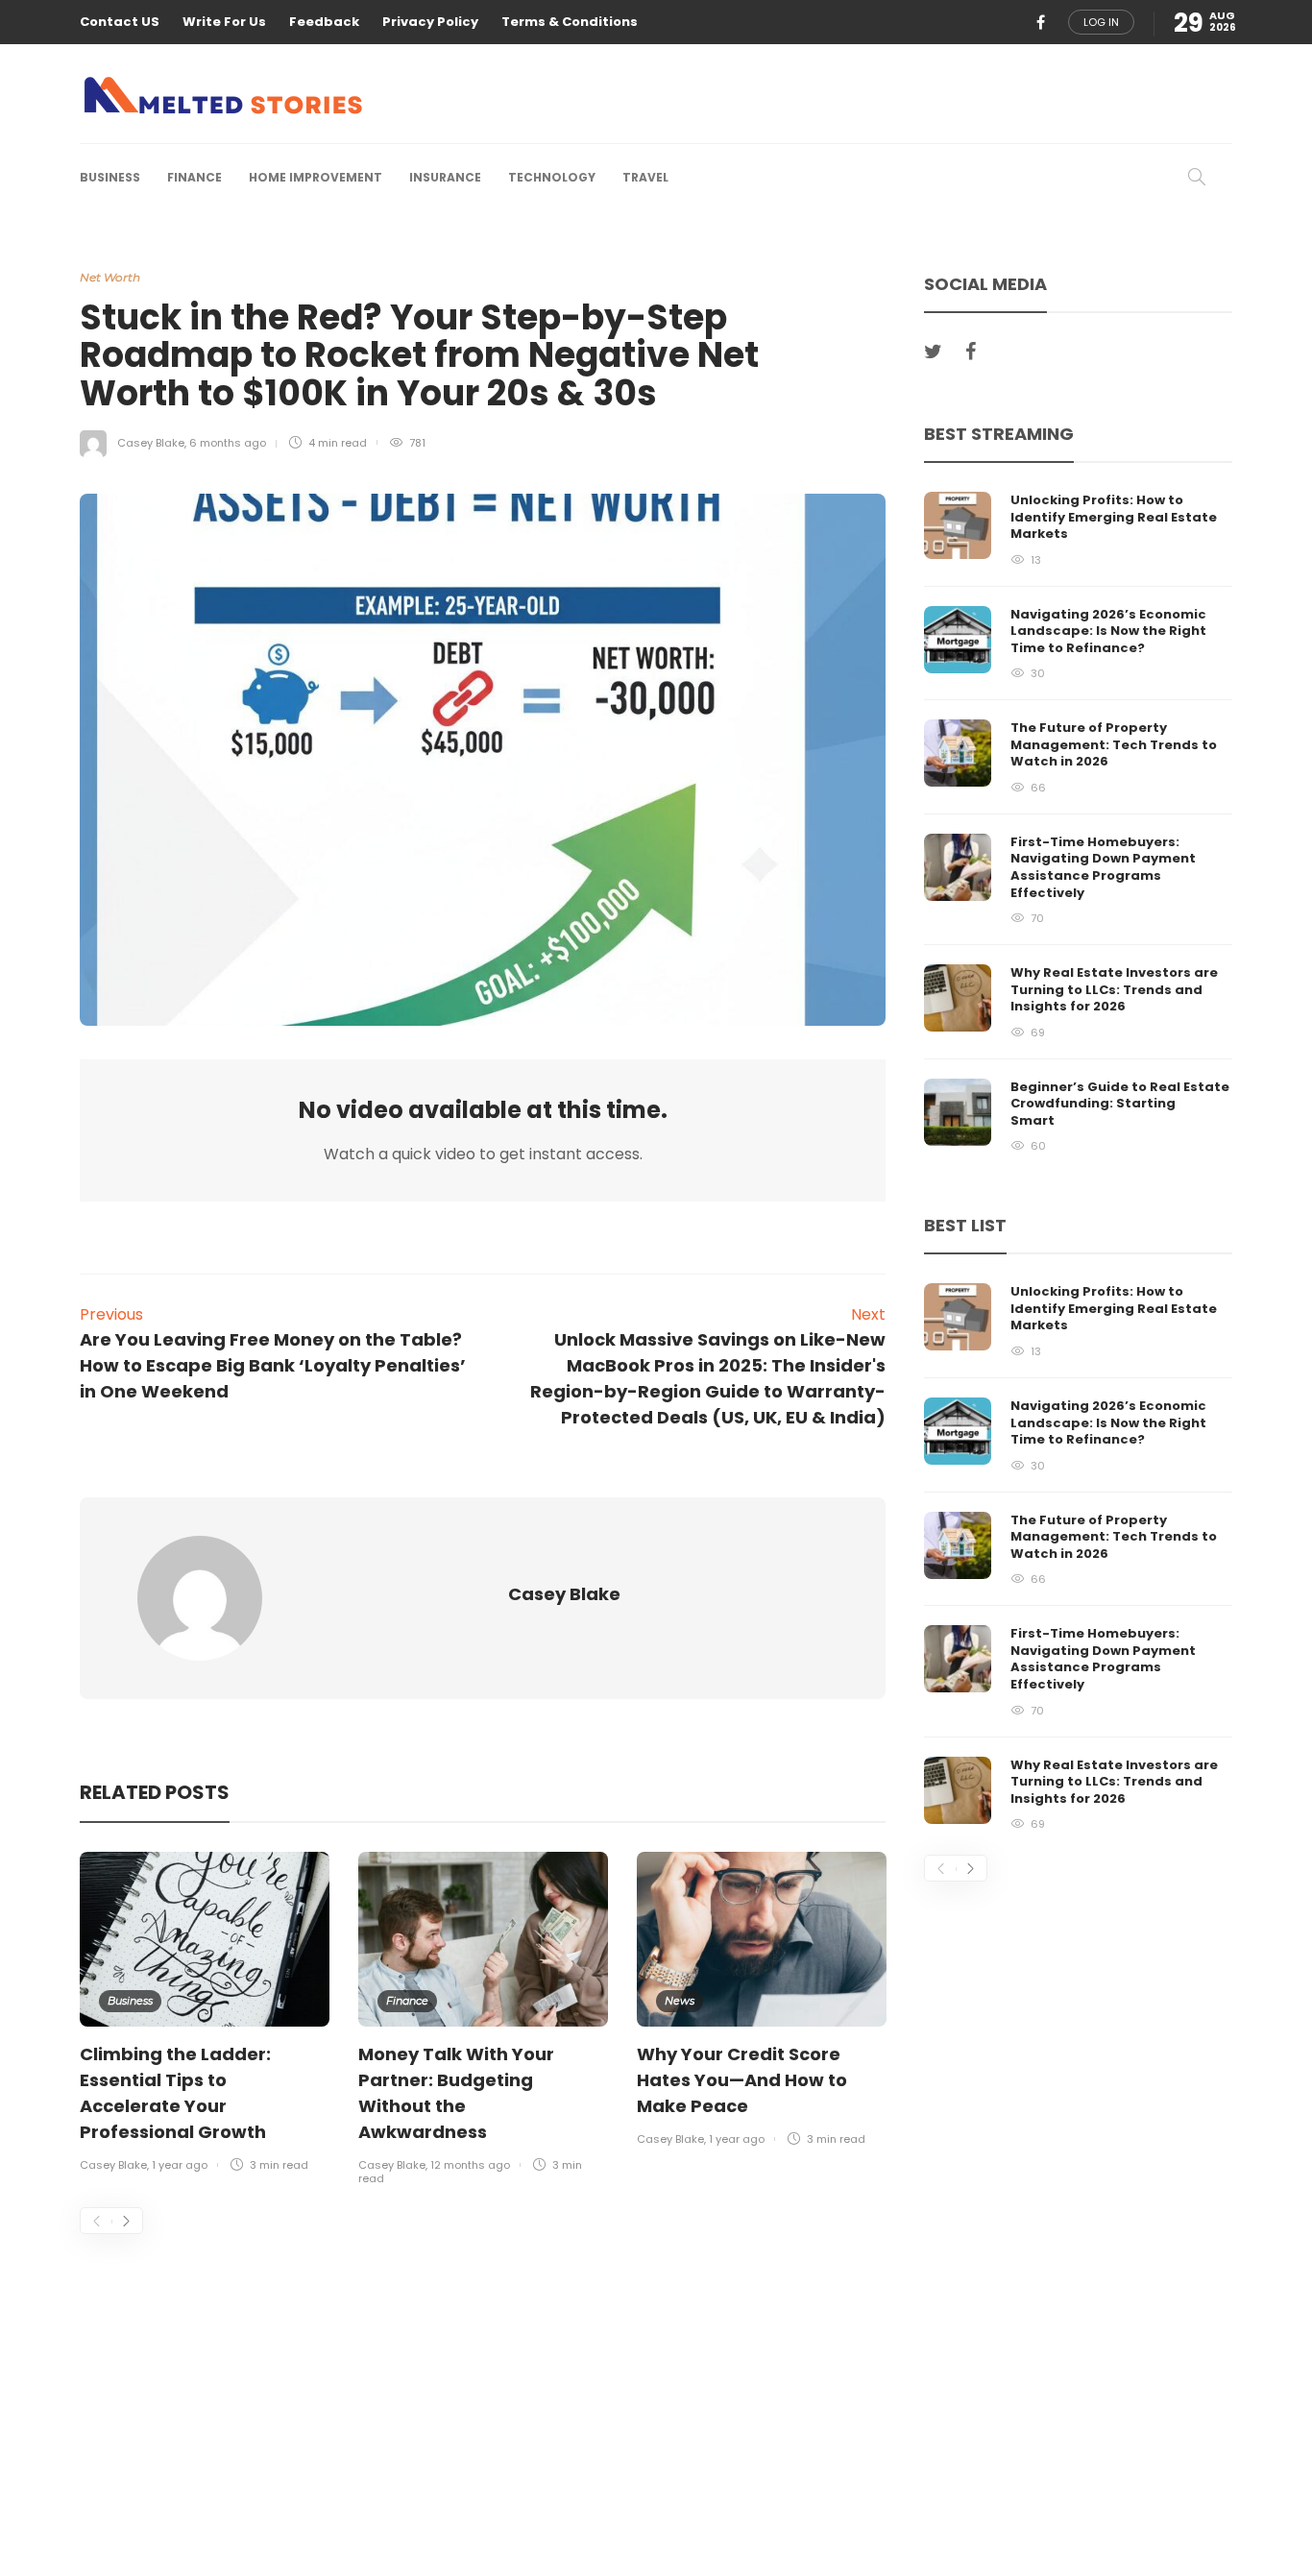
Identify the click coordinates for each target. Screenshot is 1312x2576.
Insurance (445, 177)
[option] (205, 2014)
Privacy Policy (430, 22)
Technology (552, 177)
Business (110, 177)
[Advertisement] (483, 2376)
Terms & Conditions (570, 22)
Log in (1101, 22)
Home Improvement (316, 177)
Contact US (120, 22)
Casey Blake (151, 443)
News (680, 2001)
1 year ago (180, 2165)
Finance (194, 177)
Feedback (324, 22)
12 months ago (470, 2165)
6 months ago (228, 443)
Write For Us (224, 22)
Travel (645, 177)
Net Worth (110, 277)
